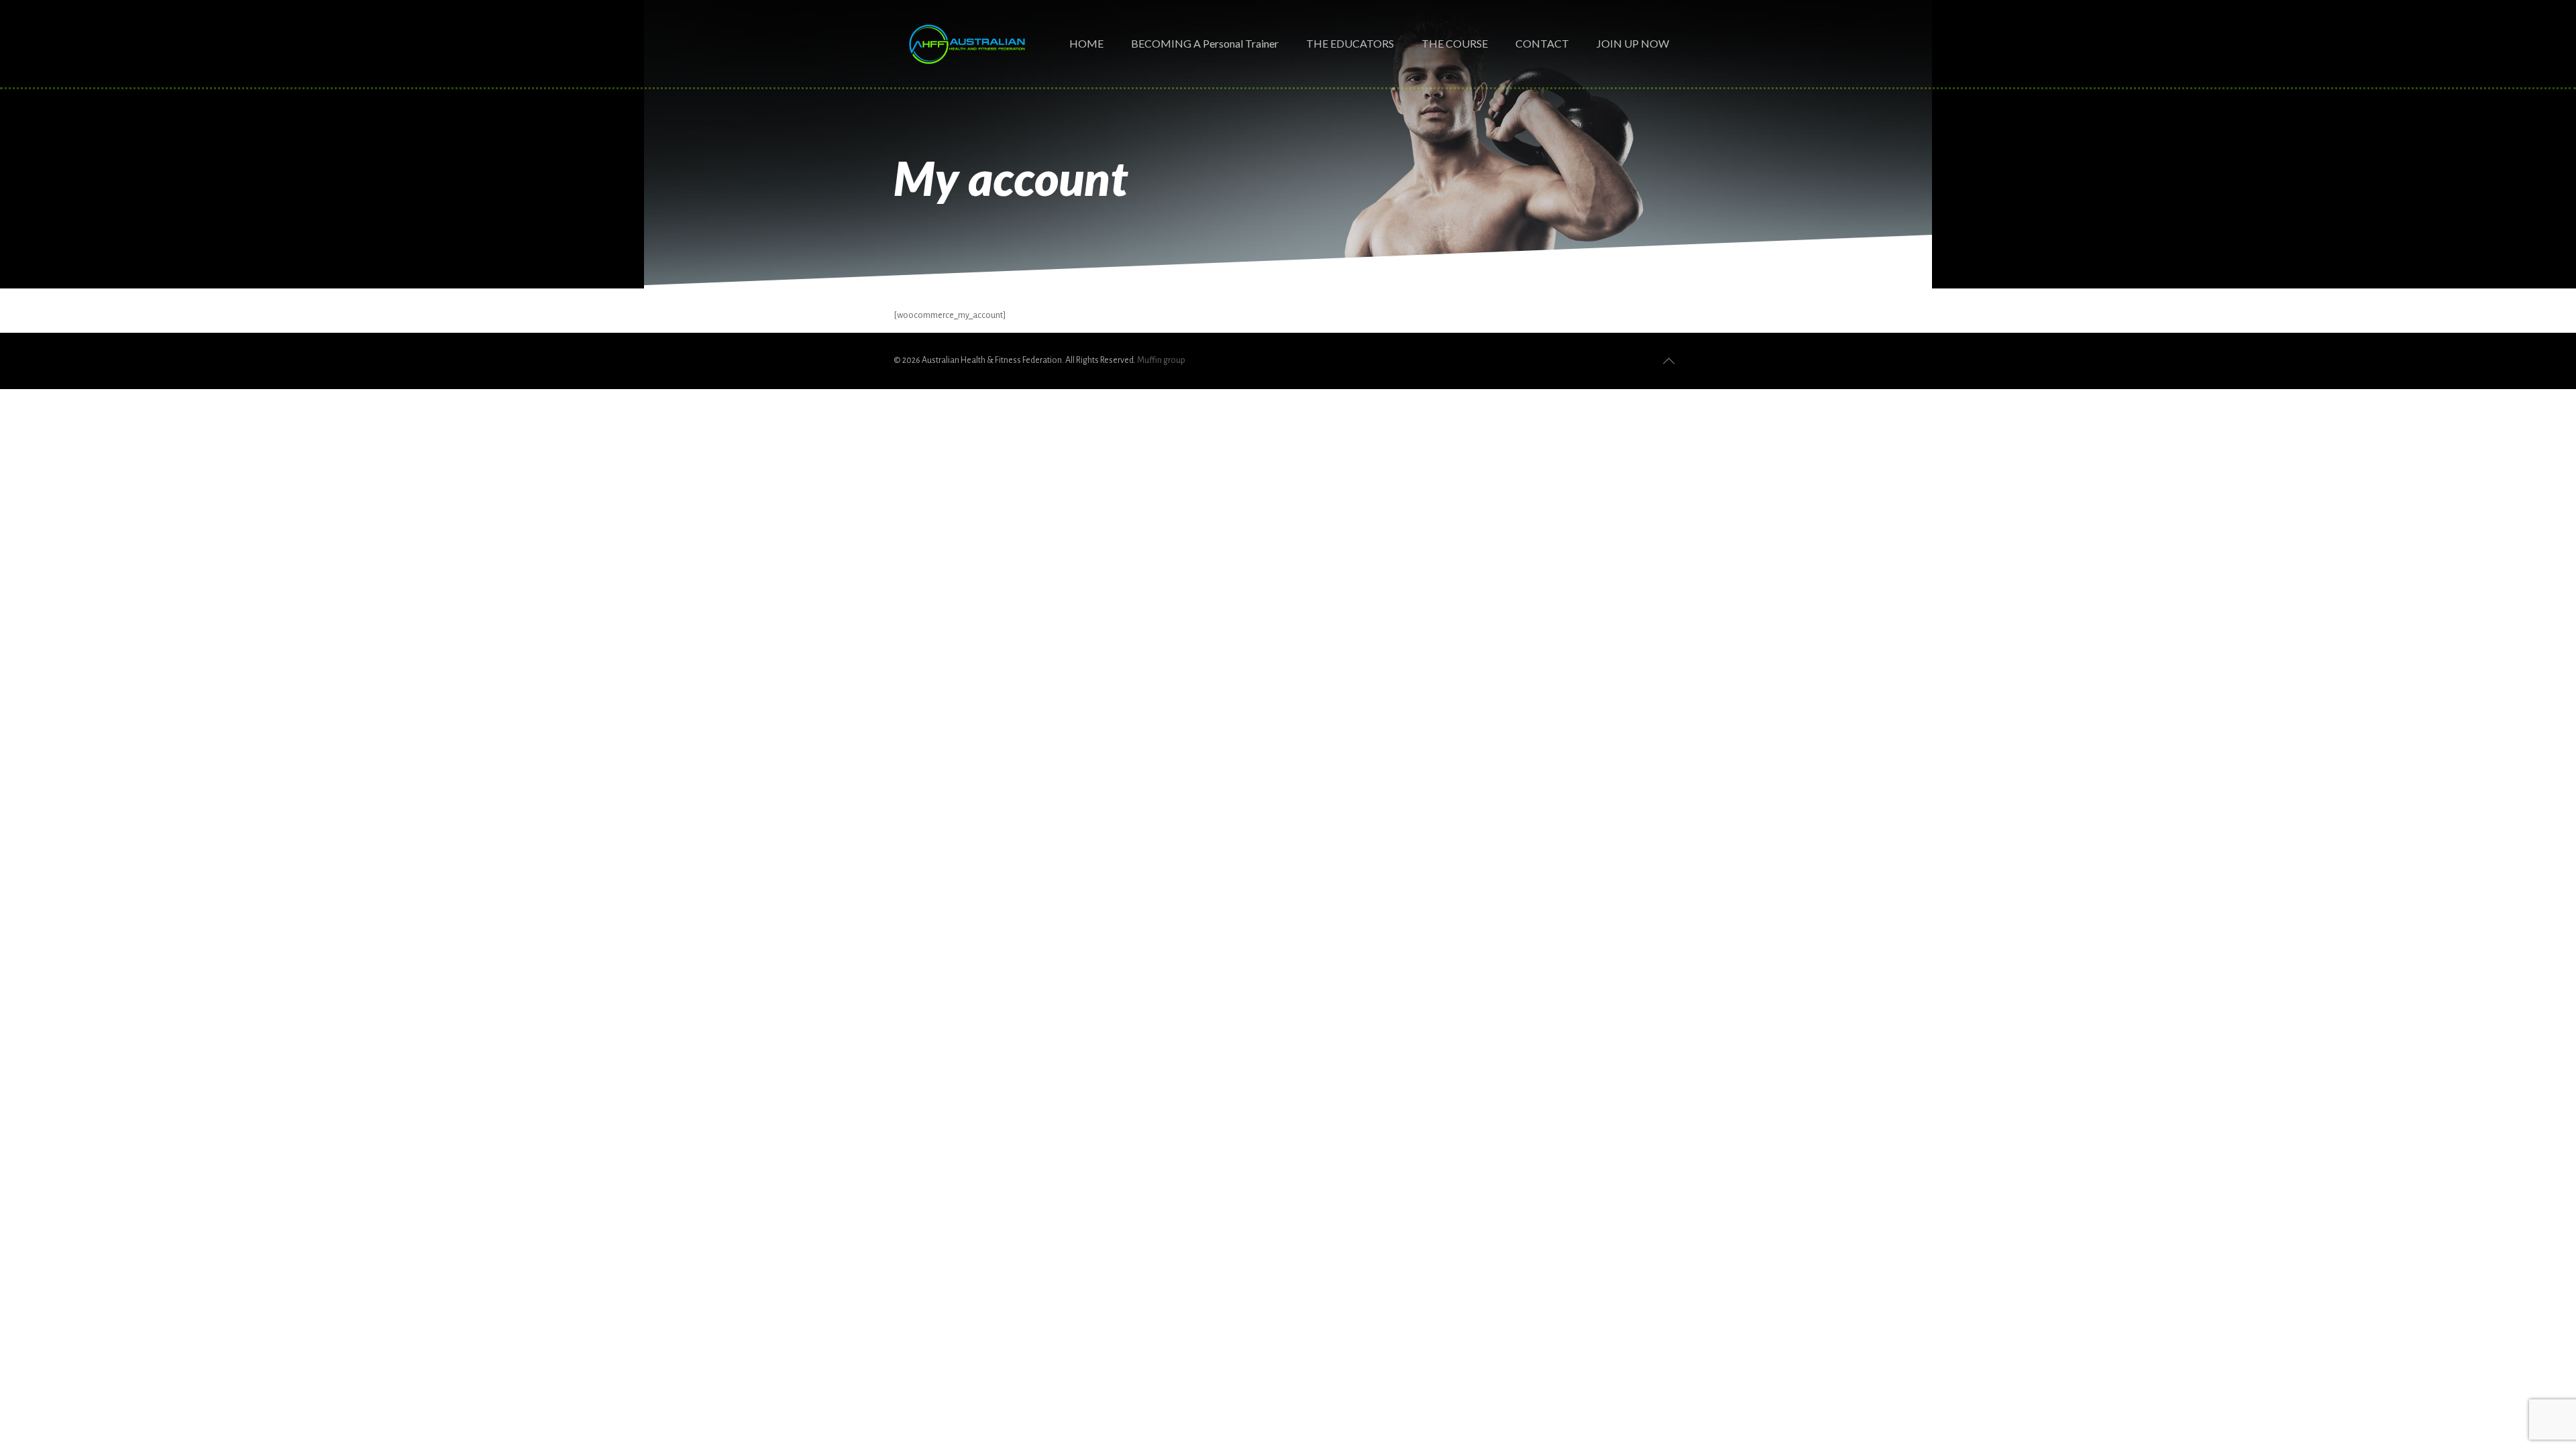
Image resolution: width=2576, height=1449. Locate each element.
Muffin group (1161, 360)
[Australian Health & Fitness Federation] (967, 44)
